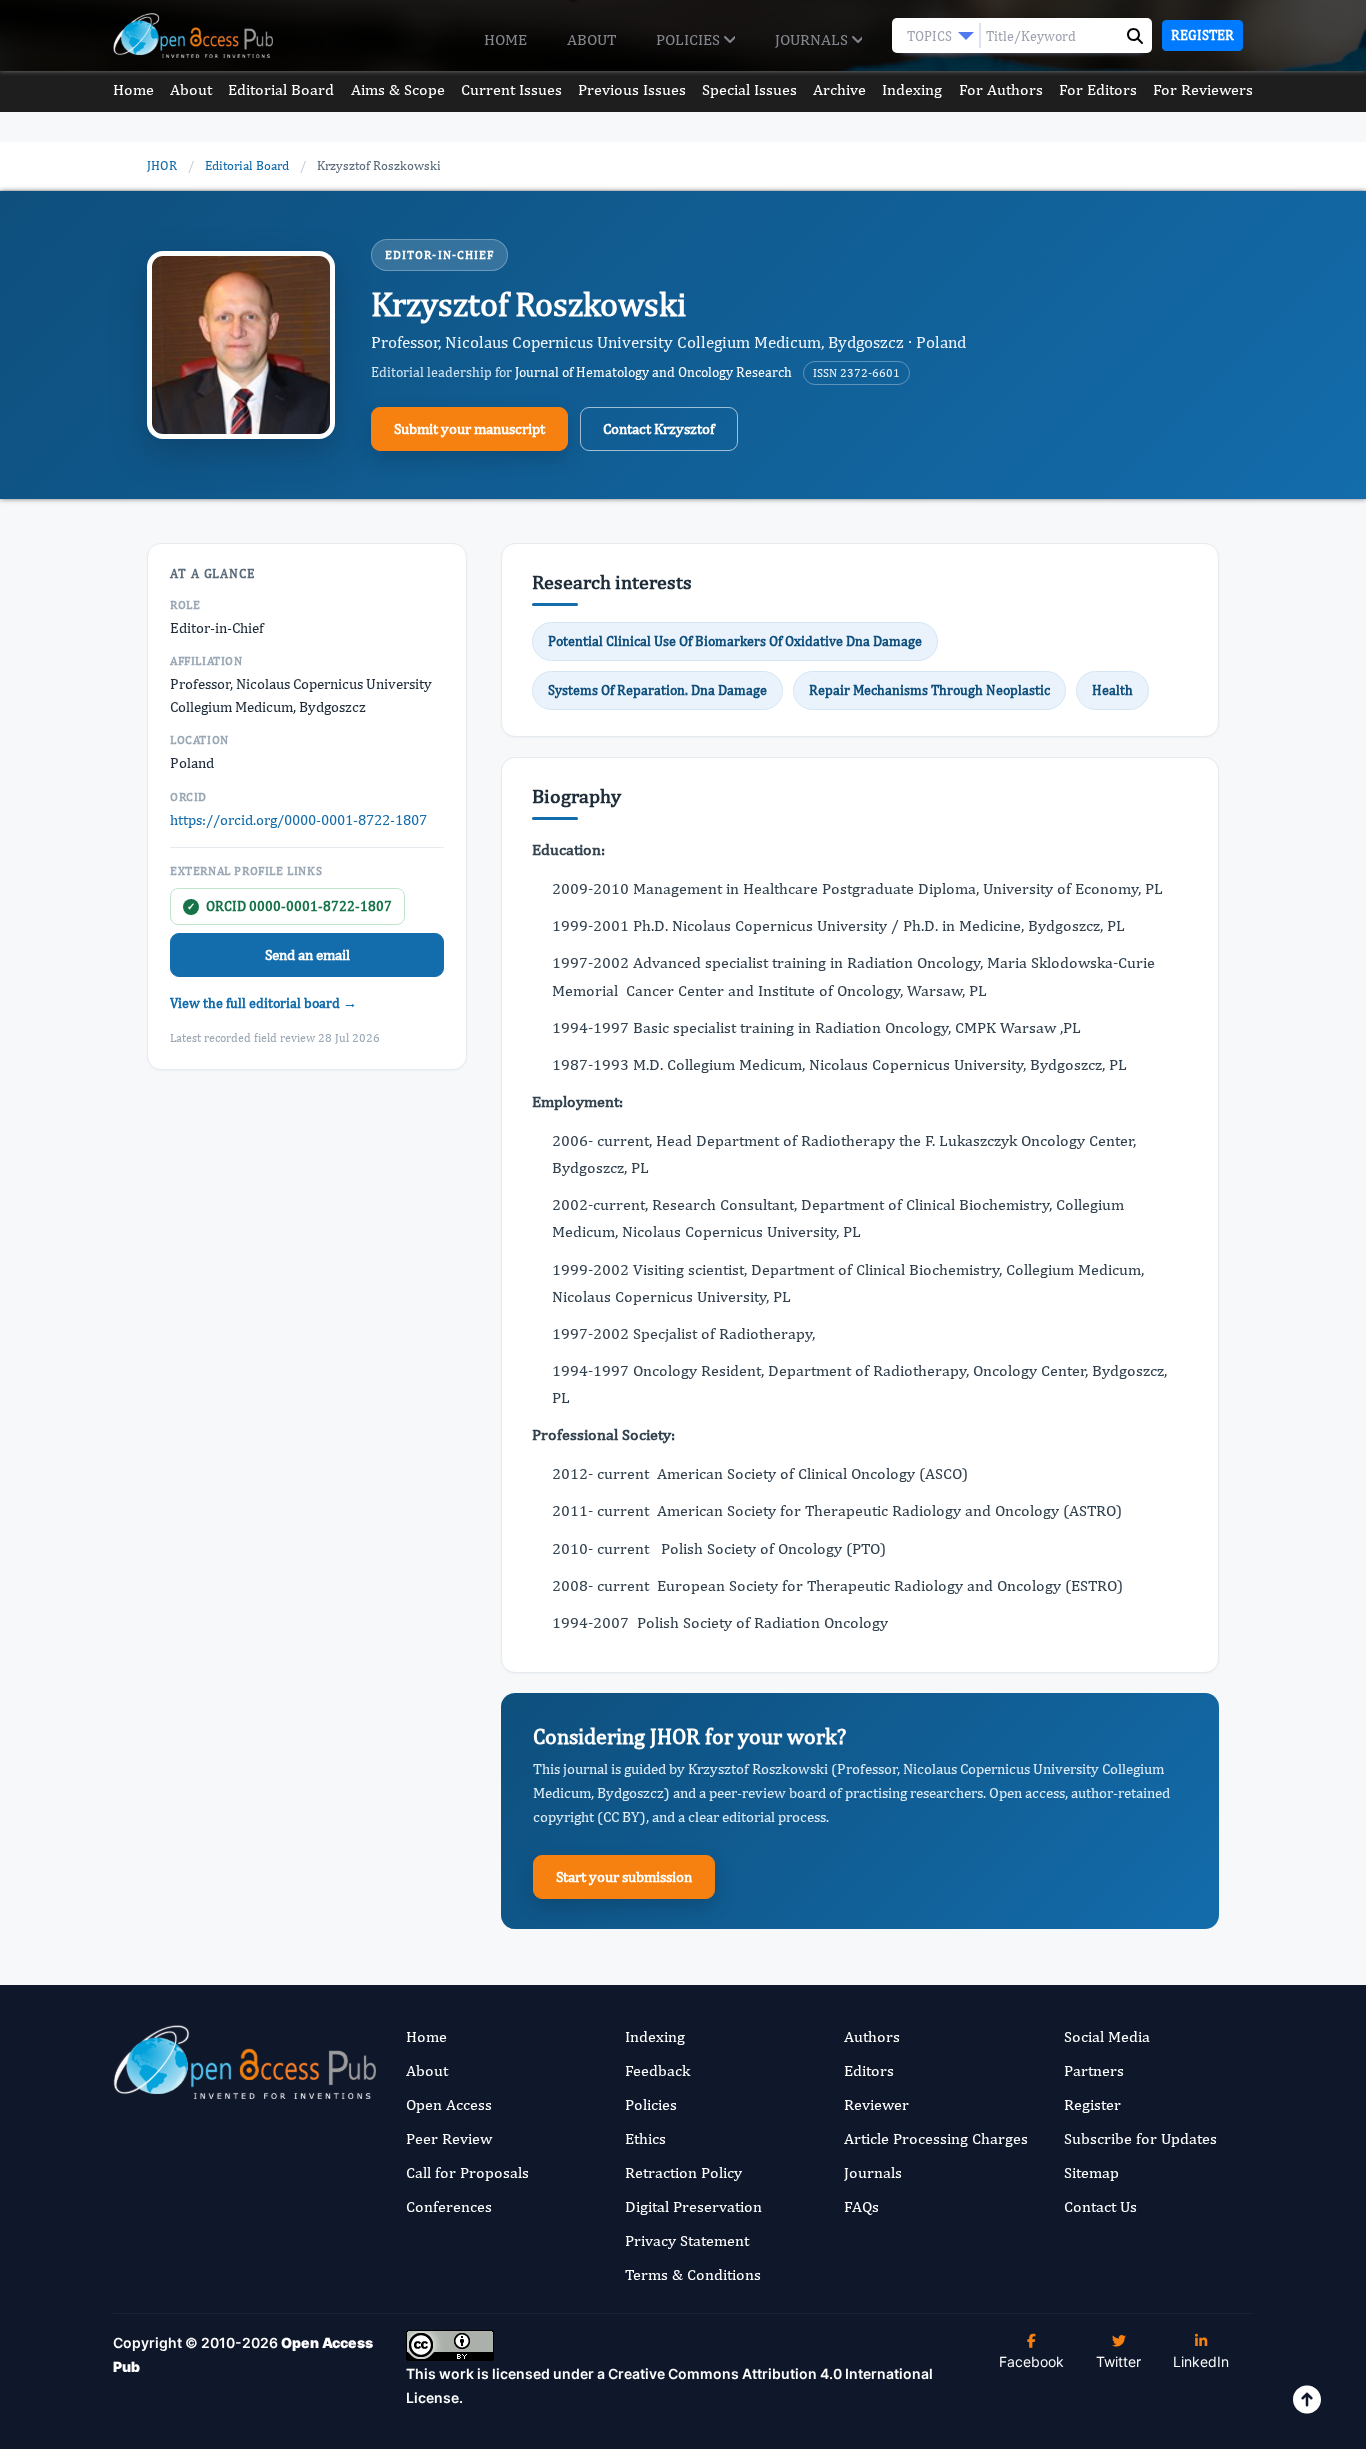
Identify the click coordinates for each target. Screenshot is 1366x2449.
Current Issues (511, 89)
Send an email (307, 954)
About (591, 39)
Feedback (657, 2070)
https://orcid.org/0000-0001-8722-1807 (298, 819)
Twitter (1118, 2361)
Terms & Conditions (693, 2274)
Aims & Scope (398, 89)
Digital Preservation (693, 2206)
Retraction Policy (683, 2172)
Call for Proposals (467, 2172)
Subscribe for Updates (1140, 2138)
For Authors (1001, 89)
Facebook (1031, 2361)
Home (505, 39)
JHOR (162, 165)
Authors (872, 2036)
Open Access (449, 2104)
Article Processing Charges (936, 2138)
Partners (1094, 2070)
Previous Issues (632, 89)
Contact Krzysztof (659, 428)
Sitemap (1091, 2172)
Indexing (912, 89)
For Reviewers (1203, 89)
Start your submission (624, 1876)
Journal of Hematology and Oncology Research (653, 372)
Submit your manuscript (469, 428)
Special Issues (749, 89)
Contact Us (1100, 2206)
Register (1202, 35)
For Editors (1098, 89)
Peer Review (449, 2138)
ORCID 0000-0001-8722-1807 (289, 906)
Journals (813, 39)
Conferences (449, 2206)
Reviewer (876, 2104)
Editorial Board (281, 89)
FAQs (861, 2206)
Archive (839, 89)
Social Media (1107, 2036)
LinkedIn (1201, 2361)
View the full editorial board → (263, 1003)
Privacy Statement (687, 2240)
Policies (690, 39)
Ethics (645, 2138)
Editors (869, 2070)
